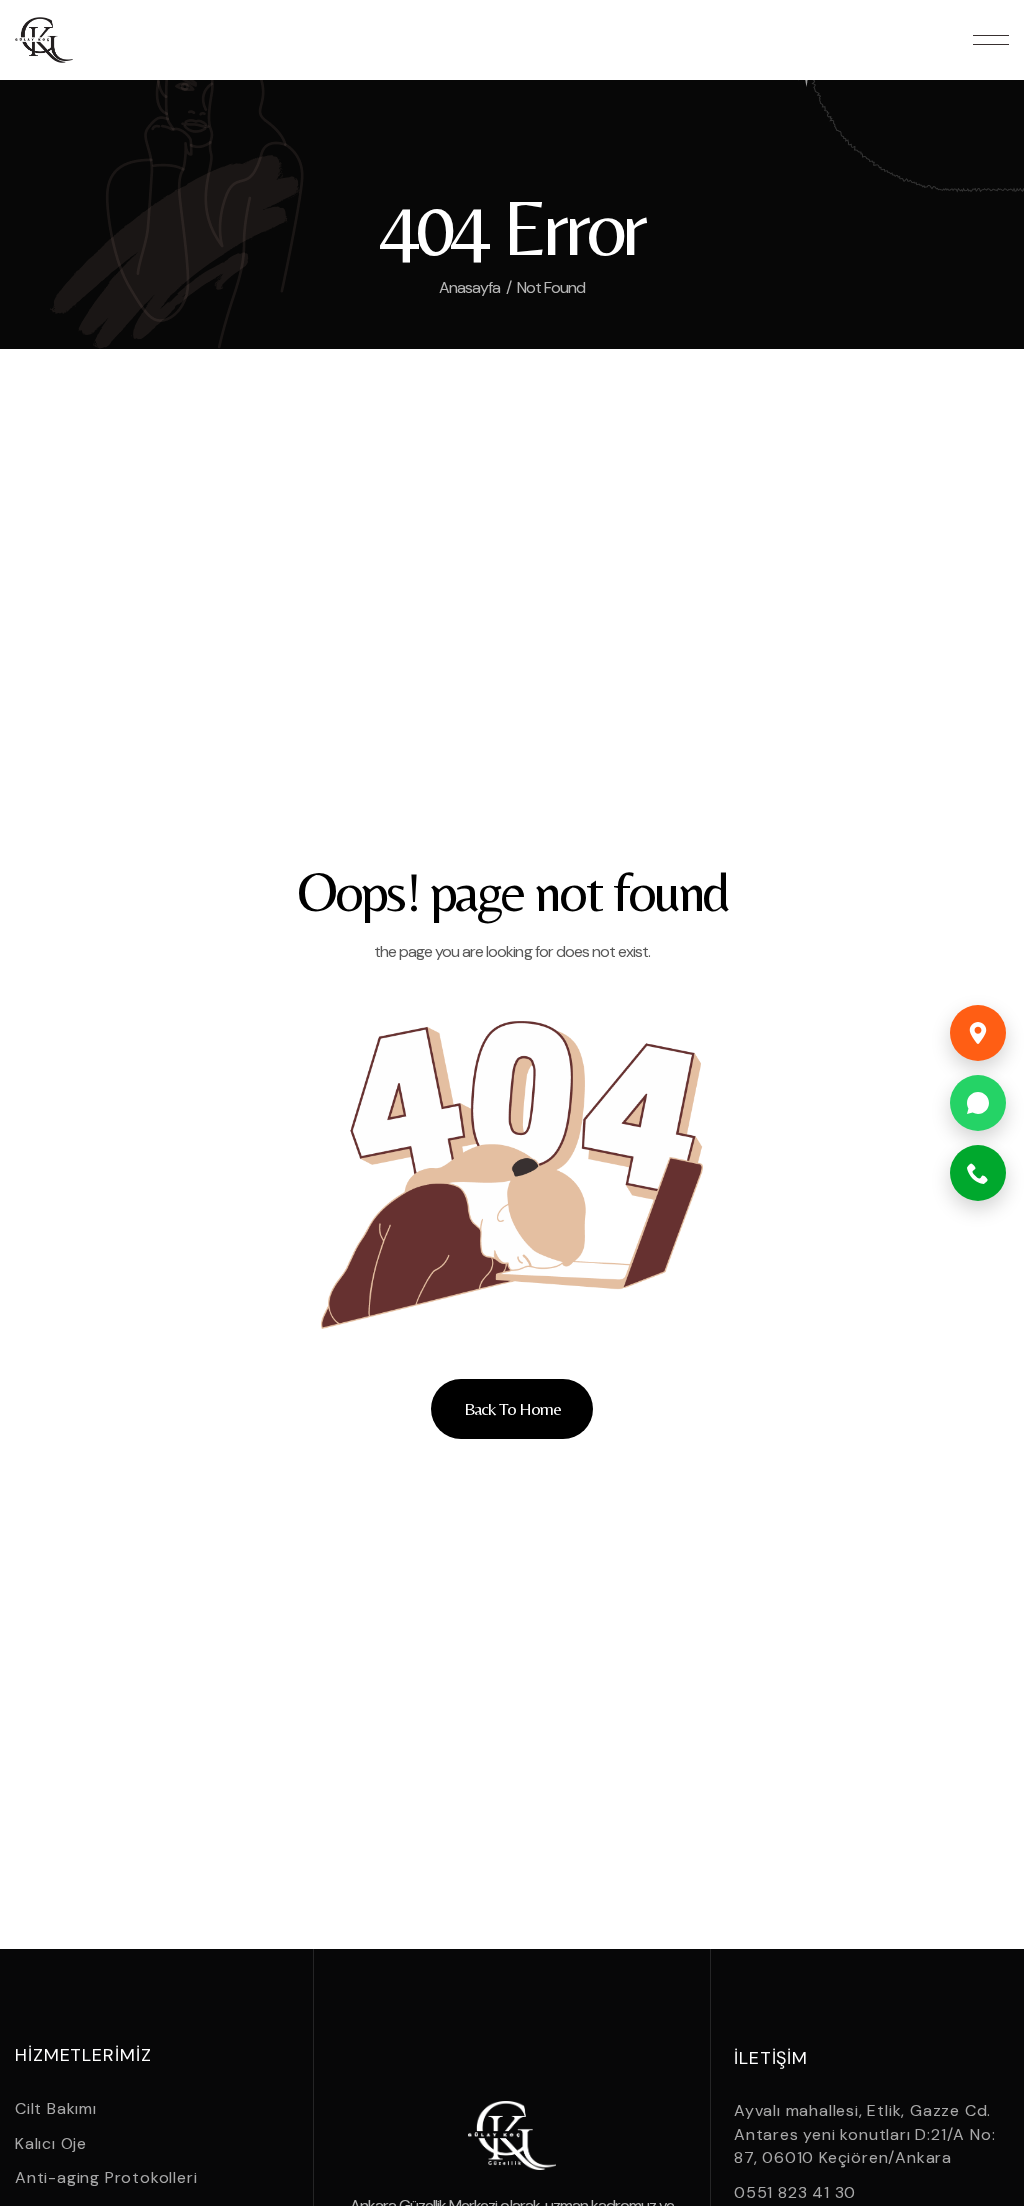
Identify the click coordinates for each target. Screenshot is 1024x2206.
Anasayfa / (475, 287)
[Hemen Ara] (978, 1173)
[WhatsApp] (978, 1103)
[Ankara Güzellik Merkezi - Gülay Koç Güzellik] (44, 40)
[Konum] (978, 1033)
